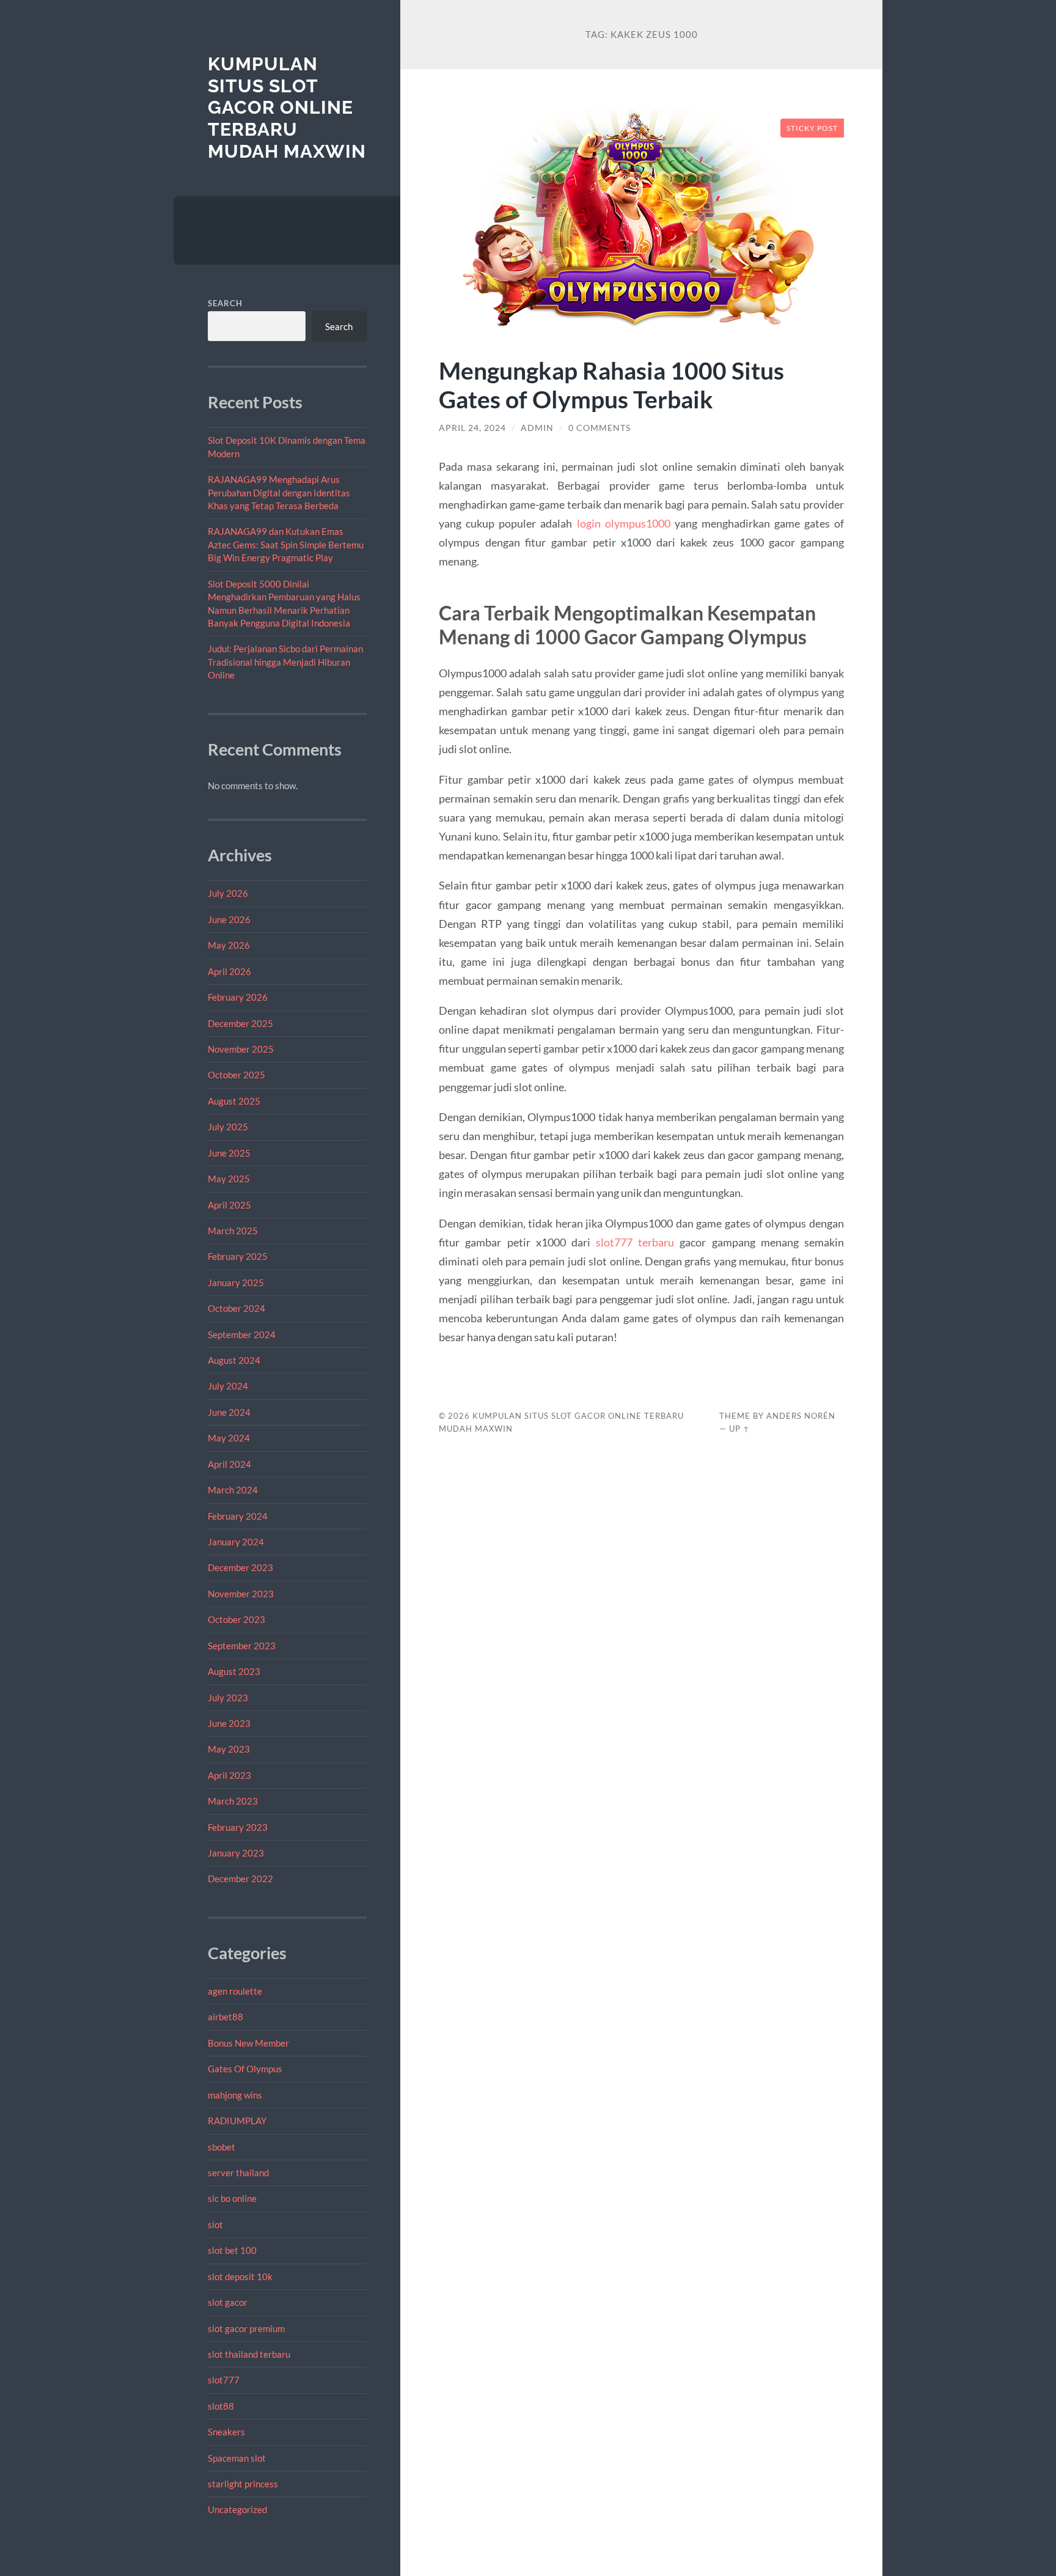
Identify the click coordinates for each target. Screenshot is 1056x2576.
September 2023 (242, 1646)
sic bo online (232, 2198)
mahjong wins (235, 2095)
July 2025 (228, 1127)
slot (215, 2225)
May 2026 (229, 945)
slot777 (224, 2380)
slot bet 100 (232, 2250)
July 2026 (228, 893)
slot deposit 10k (240, 2276)
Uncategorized (237, 2509)
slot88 (221, 2406)
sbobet (222, 2147)
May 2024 (229, 1438)
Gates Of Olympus (245, 2069)
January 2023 (236, 1853)
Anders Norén (801, 1416)
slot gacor (228, 2302)
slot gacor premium (246, 2328)
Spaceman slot (237, 2458)
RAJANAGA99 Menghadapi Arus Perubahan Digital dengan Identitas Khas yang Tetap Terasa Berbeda (279, 492)
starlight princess (243, 2484)
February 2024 (238, 1516)
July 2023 (228, 1698)
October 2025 (237, 1075)
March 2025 (233, 1231)
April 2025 (229, 1205)
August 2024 (234, 1360)
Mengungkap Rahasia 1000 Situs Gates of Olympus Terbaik (611, 385)
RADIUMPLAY (237, 2121)
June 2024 (229, 1412)
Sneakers (226, 2432)
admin (537, 428)
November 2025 (241, 1049)
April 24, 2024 (472, 428)
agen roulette (235, 1991)
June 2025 (229, 1153)
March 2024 (233, 1490)
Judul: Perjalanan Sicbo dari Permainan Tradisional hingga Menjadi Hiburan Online (285, 662)
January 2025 (236, 1282)
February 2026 (238, 997)
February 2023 (238, 1827)
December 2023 (240, 1567)
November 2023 (241, 1594)
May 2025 (229, 1179)
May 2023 (229, 1749)
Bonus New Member (248, 2043)
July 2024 (228, 1386)
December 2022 (240, 1879)
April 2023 (229, 1775)
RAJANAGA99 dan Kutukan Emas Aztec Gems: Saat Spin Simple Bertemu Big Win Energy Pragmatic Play (286, 544)
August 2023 (234, 1671)
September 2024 (242, 1334)
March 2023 (233, 1801)
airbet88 (226, 2017)
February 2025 (238, 1256)
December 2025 (240, 1023)
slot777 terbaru (635, 1242)
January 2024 (236, 1542)
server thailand (238, 2173)
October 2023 (237, 1619)
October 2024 (237, 1308)
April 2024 (229, 1464)
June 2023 (229, 1723)
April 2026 (229, 971)
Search (225, 303)
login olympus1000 (624, 523)
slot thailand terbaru (249, 2354)
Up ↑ (739, 1429)
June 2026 (229, 919)
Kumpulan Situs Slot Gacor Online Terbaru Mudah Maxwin (287, 108)
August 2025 (234, 1101)
